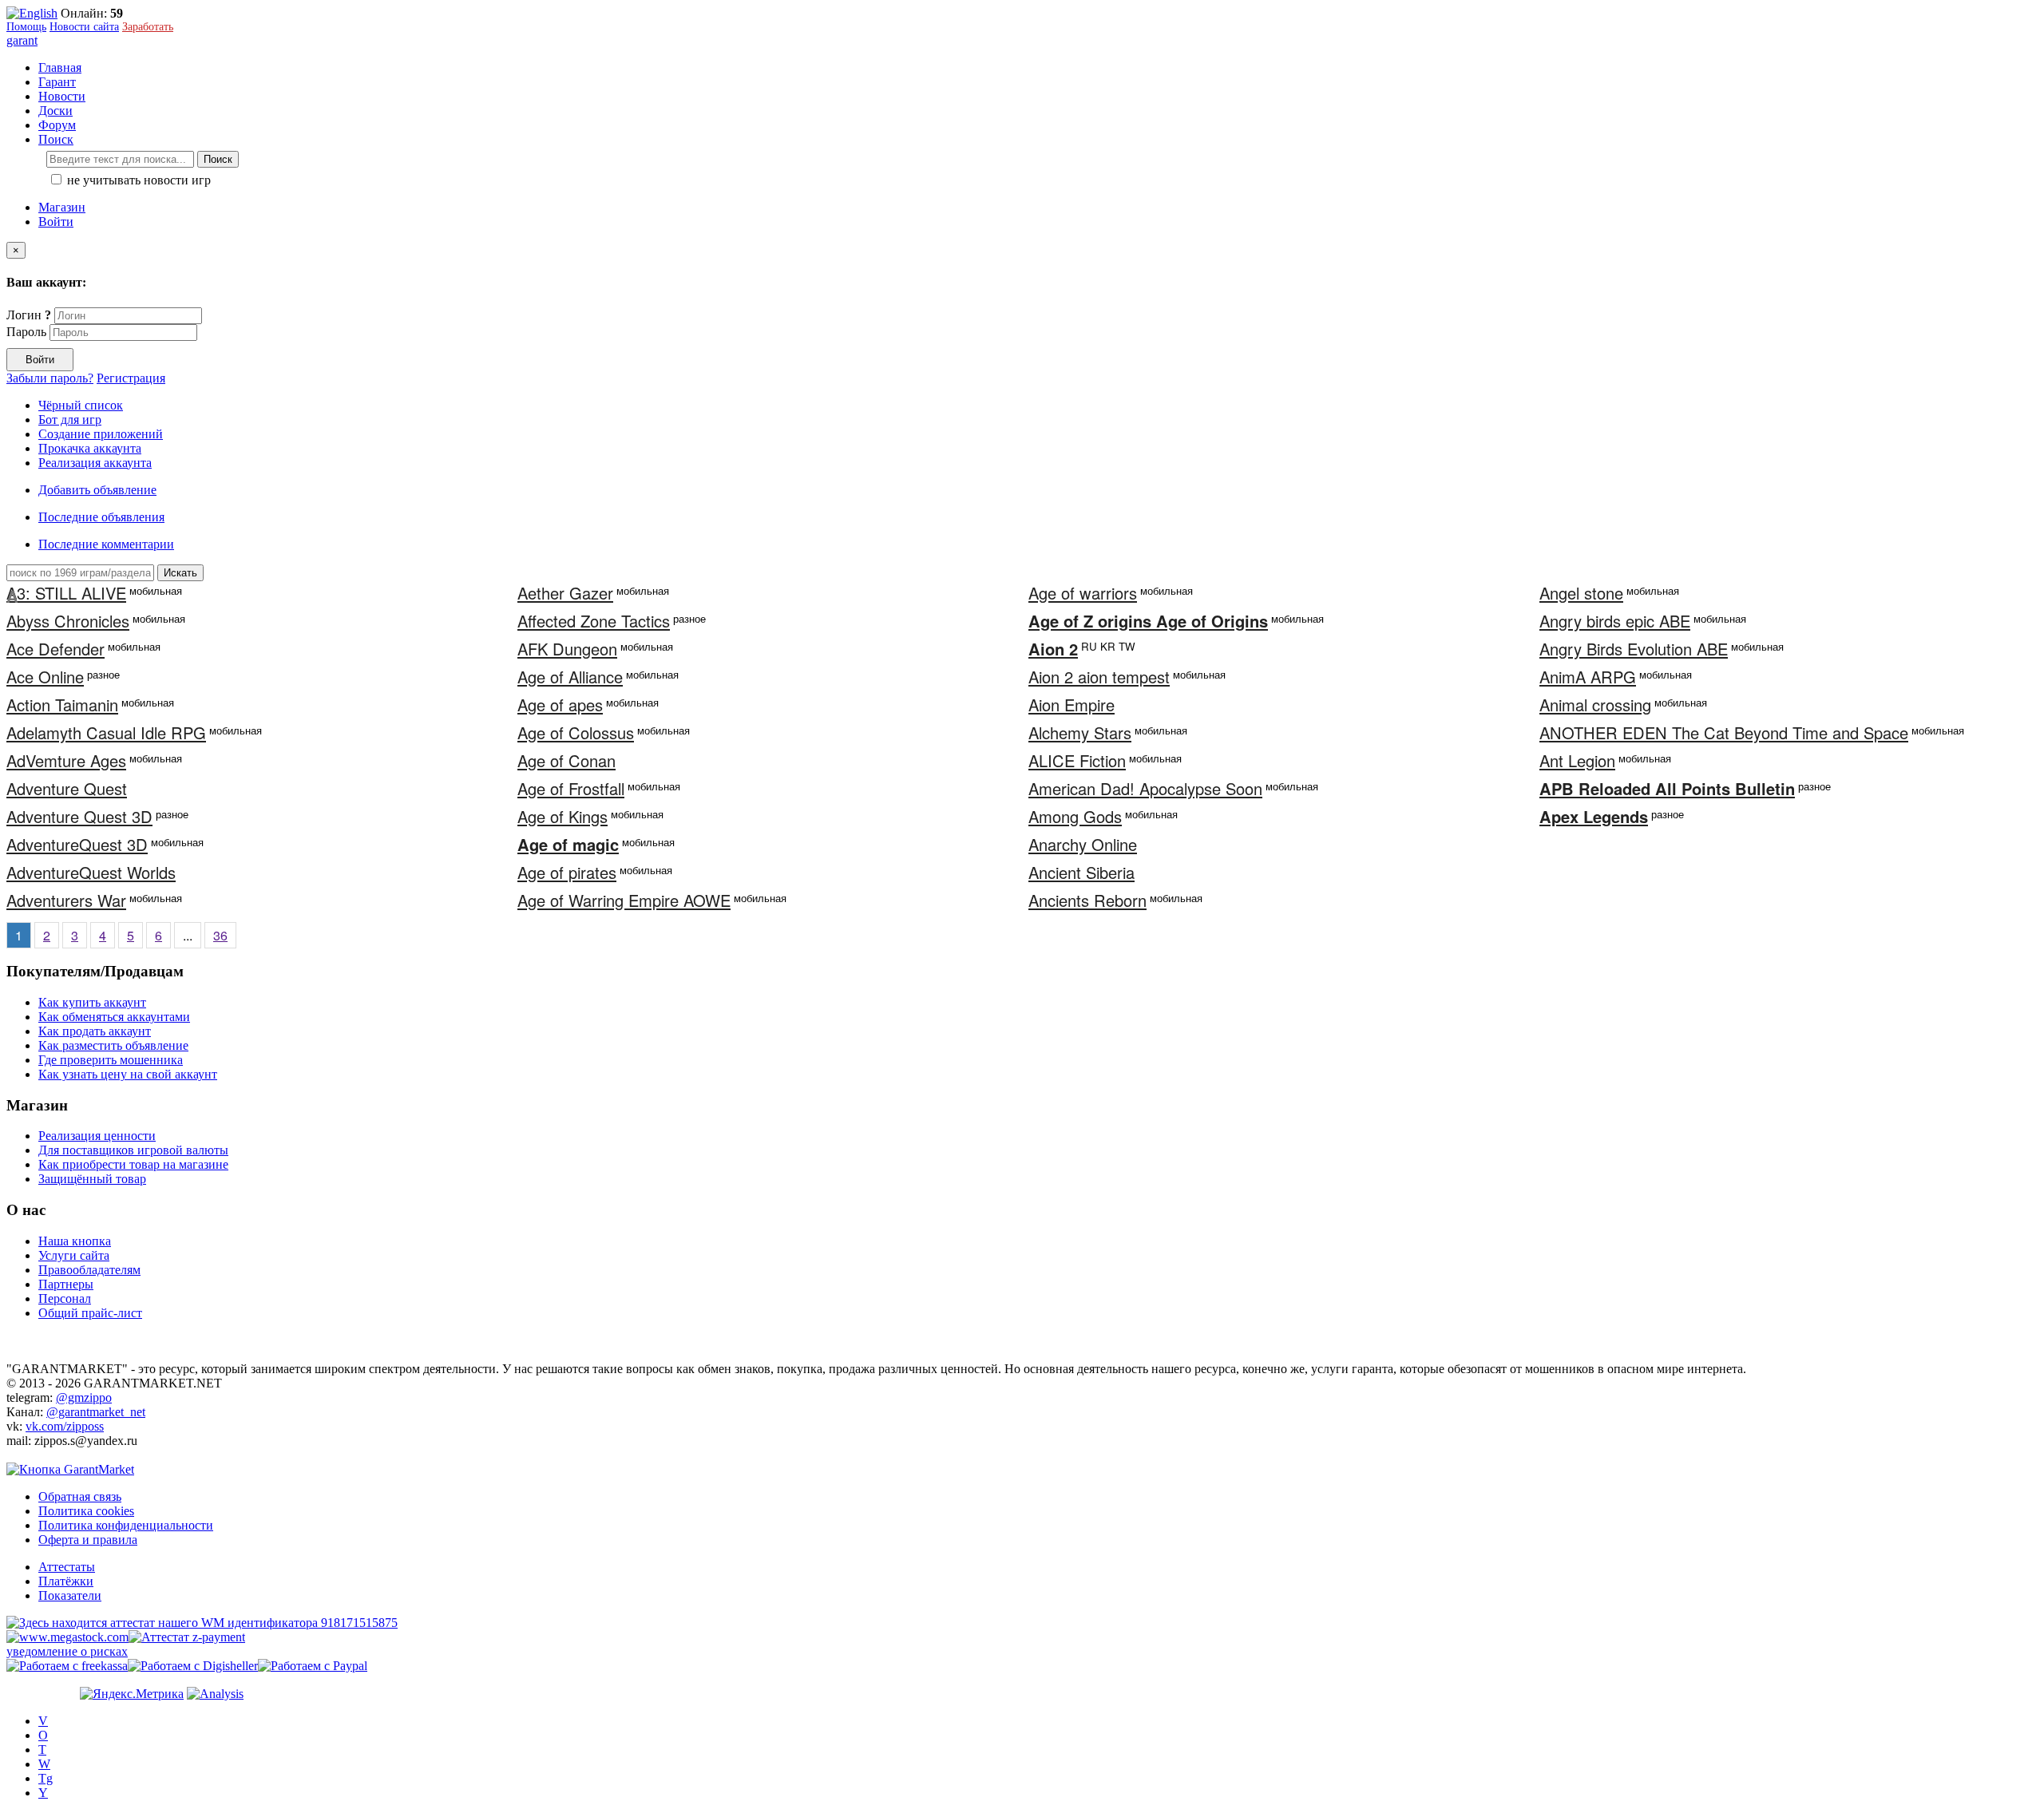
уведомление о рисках (67, 1651)
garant (22, 40)
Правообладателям (89, 1270)
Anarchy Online (1083, 844)
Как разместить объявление (113, 1045)
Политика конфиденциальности (126, 1525)
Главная (60, 67)
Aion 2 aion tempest (1099, 677)
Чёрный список (81, 405)
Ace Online (45, 677)
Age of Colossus (576, 732)
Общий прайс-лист (90, 1313)
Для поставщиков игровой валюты (133, 1150)
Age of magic (568, 844)
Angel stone (1581, 593)
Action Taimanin (62, 705)
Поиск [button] (56, 139)
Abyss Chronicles (68, 621)
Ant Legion (1577, 760)
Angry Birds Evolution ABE (1634, 649)
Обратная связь (80, 1496)
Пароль (26, 332)
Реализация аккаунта (95, 463)
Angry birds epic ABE (1615, 621)
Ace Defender (55, 649)
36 (220, 935)
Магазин (62, 207)
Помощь (26, 27)
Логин (29, 315)
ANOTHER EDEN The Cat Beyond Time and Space (1724, 732)
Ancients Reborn (1087, 900)
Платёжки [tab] (66, 1581)
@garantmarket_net (96, 1412)
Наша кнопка (75, 1241)
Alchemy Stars (1080, 732)
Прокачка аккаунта (90, 448)
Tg (46, 1778)
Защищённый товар (92, 1179)
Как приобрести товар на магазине (133, 1164)
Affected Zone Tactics (594, 621)
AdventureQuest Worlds (91, 872)
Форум (57, 125)
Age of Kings (562, 816)
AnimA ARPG (1588, 677)
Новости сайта (84, 27)
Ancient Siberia (1081, 872)
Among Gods (1075, 816)
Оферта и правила (88, 1540)
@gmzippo (84, 1397)
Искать (180, 573)
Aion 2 (1053, 649)
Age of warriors (1083, 593)
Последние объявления (101, 517)
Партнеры (66, 1284)
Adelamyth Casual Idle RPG (106, 732)
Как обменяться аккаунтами (114, 1017)
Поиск (218, 159)
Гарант (57, 82)
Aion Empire (1072, 705)
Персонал (65, 1298)
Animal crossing (1595, 705)
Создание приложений (101, 434)
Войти (56, 222)
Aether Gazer (565, 593)
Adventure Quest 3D (79, 816)
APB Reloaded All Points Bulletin (1667, 788)
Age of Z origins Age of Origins (1148, 621)
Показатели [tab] (70, 1595)
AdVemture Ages (66, 760)
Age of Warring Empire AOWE (624, 900)
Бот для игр (70, 420)
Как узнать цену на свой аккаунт (128, 1074)
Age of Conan (566, 760)
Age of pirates (567, 872)
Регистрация (131, 378)
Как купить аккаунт (92, 1002)
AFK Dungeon (567, 649)
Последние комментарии (106, 544)
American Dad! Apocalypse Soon (1145, 788)
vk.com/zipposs (65, 1426)
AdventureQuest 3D (77, 844)
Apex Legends (1594, 816)
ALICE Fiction (1077, 760)
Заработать (148, 27)
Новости (62, 96)
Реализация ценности (97, 1136)
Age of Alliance (570, 677)
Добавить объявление (97, 490)
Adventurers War (66, 900)
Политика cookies (86, 1511)
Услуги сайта (74, 1255)
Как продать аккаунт (95, 1031)
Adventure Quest (67, 788)
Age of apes (560, 705)
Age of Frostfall (571, 788)
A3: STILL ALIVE (66, 593)
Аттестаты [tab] (67, 1567)
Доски (55, 111)
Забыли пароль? (50, 378)
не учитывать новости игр (137, 180)
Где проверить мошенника (111, 1060)
